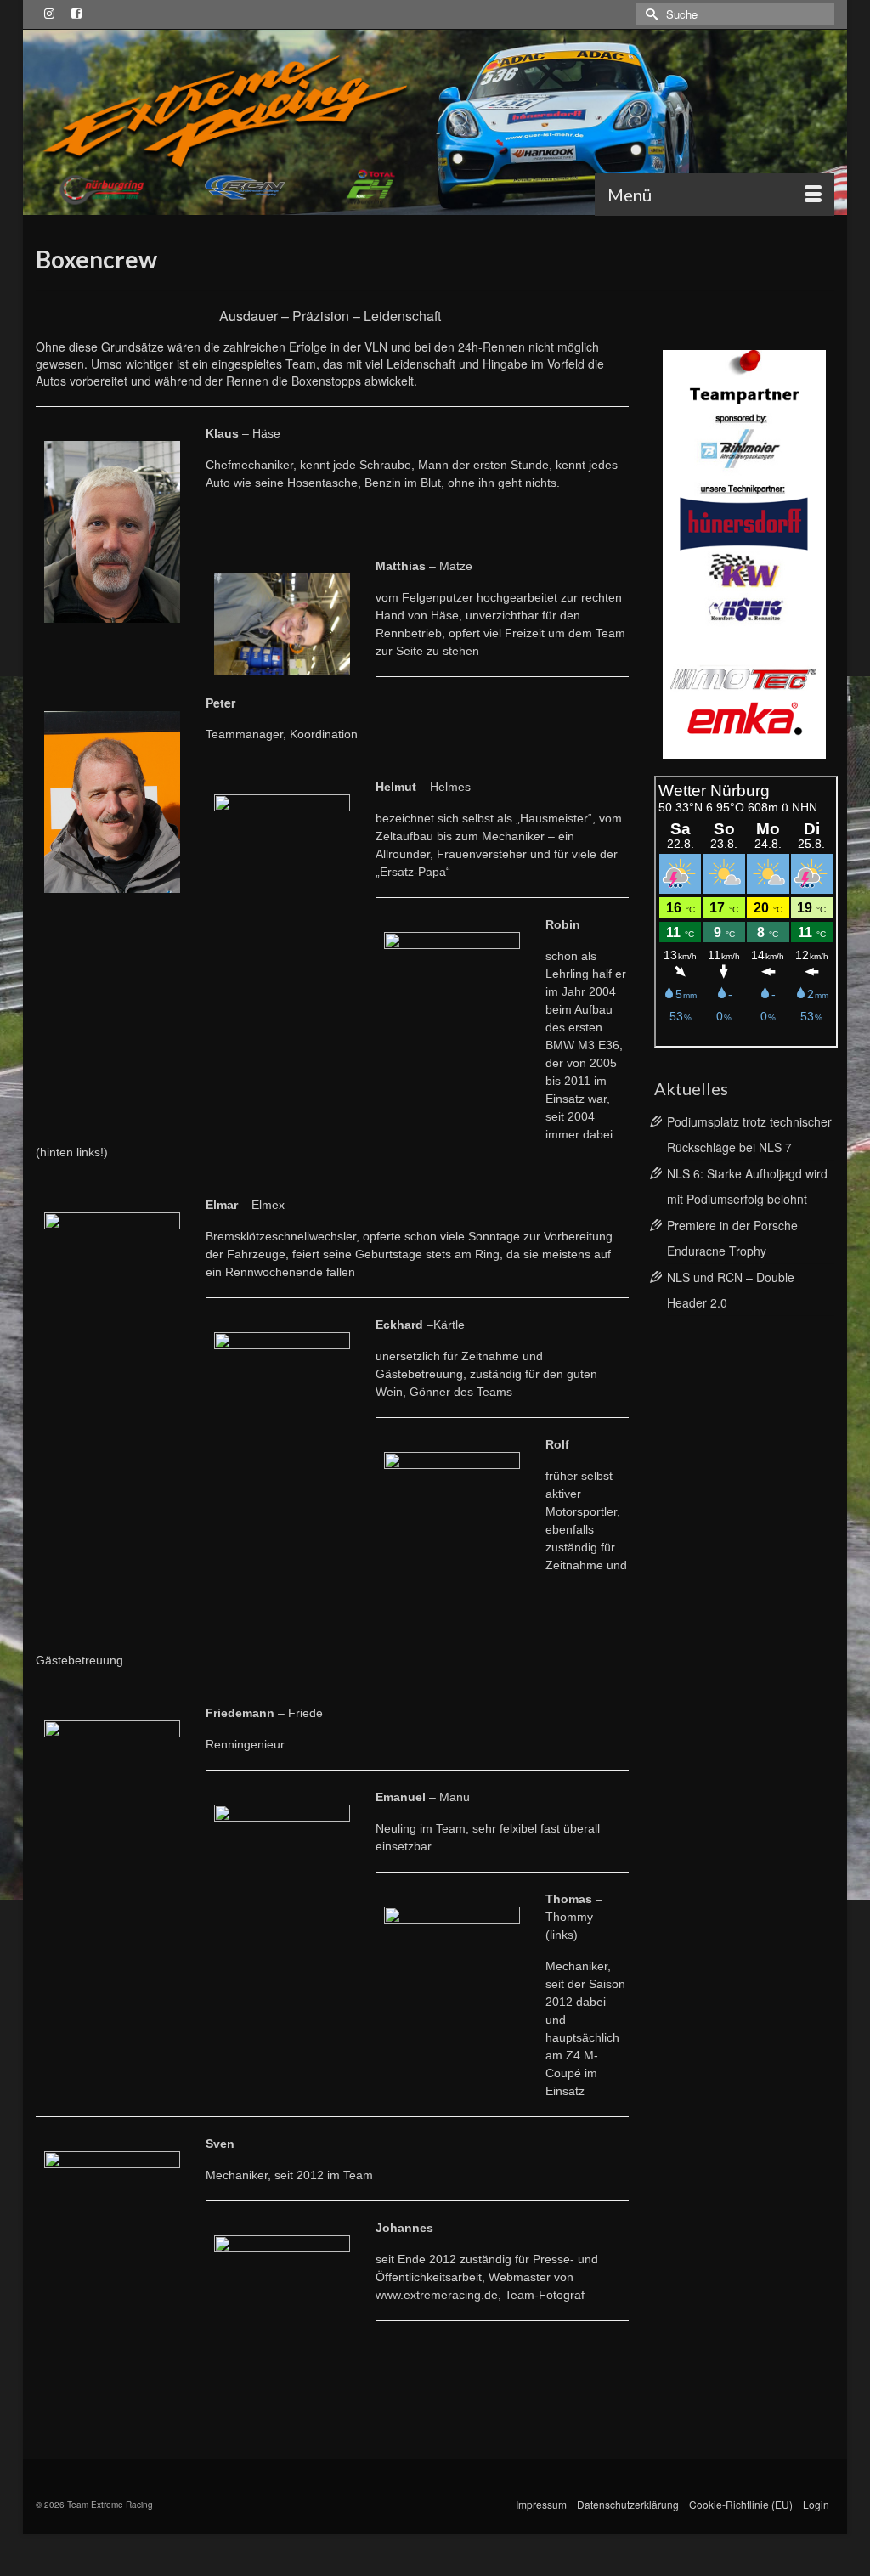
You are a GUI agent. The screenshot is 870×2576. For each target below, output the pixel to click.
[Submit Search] (649, 14)
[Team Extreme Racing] (435, 122)
